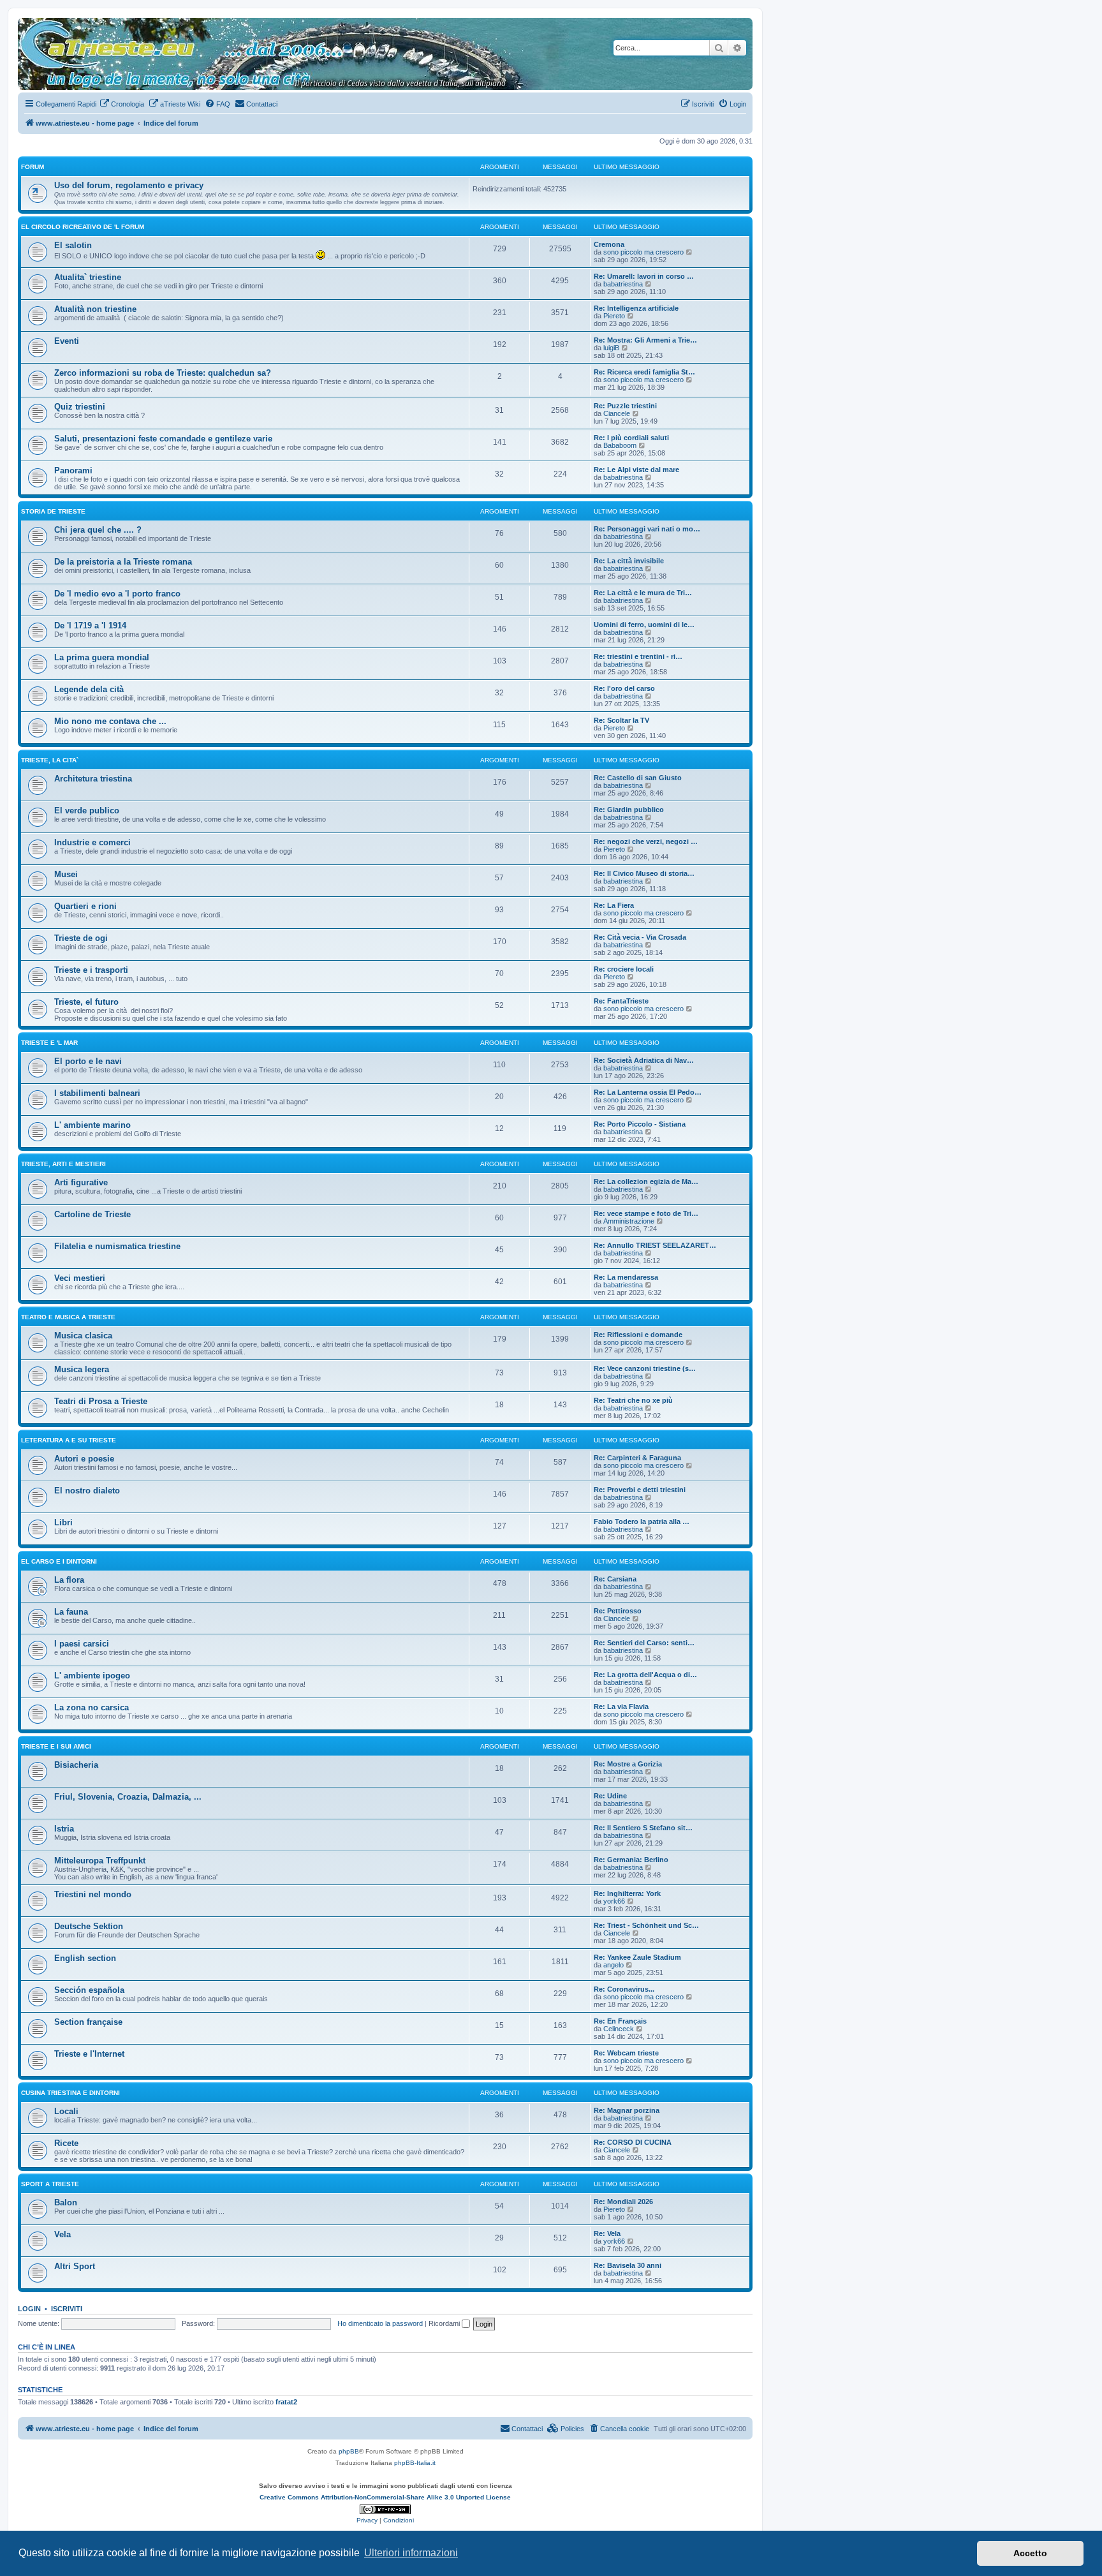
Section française (88, 2022)
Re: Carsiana (615, 1579)
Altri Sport (75, 2266)
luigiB (611, 348)
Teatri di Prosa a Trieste (101, 1401)
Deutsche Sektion (89, 1926)
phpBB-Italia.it (415, 2463)
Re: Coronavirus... (624, 1989)
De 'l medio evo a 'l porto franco (117, 594)
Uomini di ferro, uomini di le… (644, 625)
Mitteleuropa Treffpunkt (100, 1861)
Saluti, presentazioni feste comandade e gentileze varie (163, 439)
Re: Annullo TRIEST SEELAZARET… (655, 1245)
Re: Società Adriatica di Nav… (644, 1060)
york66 (614, 1901)
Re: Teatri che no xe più (633, 1400)
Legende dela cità (89, 689)
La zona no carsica (92, 1707)
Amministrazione (629, 1221)
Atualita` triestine (88, 277)
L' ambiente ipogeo (92, 1676)
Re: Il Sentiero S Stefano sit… (643, 1828)
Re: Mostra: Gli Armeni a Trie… (645, 340)
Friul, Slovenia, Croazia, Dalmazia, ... (128, 1797)
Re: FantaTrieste (621, 1001)
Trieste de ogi (81, 938)
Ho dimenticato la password (380, 2323)
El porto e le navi (88, 1061)
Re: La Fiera (614, 905)
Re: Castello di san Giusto (638, 778)
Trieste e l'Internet (89, 2054)
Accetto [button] (1030, 2553)
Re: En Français (620, 2021)
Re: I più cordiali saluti (631, 438)
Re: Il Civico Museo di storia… (644, 873)
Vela (62, 2234)
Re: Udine (610, 1796)
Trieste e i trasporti (91, 970)
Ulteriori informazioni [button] (411, 2553)
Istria (64, 1829)
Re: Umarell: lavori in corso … (644, 276)
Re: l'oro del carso (624, 688)
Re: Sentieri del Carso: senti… (644, 1643)
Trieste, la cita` (50, 760)
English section (85, 1958)
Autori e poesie (84, 1459)
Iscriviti (67, 2309)
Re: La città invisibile (629, 561)
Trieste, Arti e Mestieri (63, 1164)
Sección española (89, 1990)
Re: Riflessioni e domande (638, 1335)
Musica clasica (83, 1336)
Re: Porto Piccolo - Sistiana (640, 1124)
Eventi (67, 341)
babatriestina (623, 284)
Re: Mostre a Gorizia (628, 1764)
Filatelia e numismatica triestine (117, 1246)
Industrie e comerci (92, 842)
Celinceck (619, 2029)
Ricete (66, 2143)
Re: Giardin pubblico (629, 810)
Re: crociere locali (624, 969)
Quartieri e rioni (85, 906)
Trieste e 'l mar (49, 1043)
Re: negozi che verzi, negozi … (646, 841)
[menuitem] (122, 104)
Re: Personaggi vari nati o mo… (647, 529)
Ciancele (617, 413)
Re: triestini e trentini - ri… (638, 656)
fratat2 (286, 2402)
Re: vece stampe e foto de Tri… (646, 1213)
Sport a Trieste (50, 2184)
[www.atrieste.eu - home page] (28, 24)
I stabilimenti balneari (97, 1093)
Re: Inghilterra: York (627, 1893)
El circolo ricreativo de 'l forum (83, 227)
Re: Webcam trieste (626, 2053)
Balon (66, 2202)
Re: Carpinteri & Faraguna (637, 1458)
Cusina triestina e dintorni (70, 2093)
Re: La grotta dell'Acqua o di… (645, 1675)
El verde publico (87, 811)
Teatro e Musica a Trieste (68, 1317)
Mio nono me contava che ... (110, 721)
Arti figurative (81, 1182)
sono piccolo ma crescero (643, 252)
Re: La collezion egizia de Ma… (646, 1181)
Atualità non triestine (95, 309)
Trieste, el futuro (86, 1002)
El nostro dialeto (87, 1491)
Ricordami (445, 2323)
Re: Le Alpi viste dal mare (636, 470)
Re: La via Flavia (621, 1706)
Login (29, 2309)
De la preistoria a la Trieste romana (123, 562)
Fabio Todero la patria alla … (642, 1521)
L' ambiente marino (92, 1125)
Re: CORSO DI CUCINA (633, 2142)
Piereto (614, 316)
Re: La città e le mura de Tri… (643, 593)
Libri (63, 1522)
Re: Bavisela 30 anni (628, 2265)
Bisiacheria (76, 1765)
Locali (66, 2111)
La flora (69, 1580)
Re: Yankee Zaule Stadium (637, 1957)
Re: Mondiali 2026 (623, 2202)
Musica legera (82, 1369)
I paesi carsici (82, 1644)
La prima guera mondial (102, 657)
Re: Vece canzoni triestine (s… (645, 1368)
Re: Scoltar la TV (621, 720)
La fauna (71, 1612)
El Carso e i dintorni (59, 1561)
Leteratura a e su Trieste (69, 1440)
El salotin (73, 245)
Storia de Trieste (53, 511)
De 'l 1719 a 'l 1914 (90, 625)
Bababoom (620, 445)
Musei (66, 874)
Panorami (73, 470)
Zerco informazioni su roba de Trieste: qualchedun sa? (163, 373)
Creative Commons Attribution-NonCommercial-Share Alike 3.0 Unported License (385, 2497)
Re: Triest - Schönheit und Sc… (646, 1925)
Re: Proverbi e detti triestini (640, 1490)
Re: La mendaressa (626, 1277)
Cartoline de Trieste (92, 1214)
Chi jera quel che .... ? (98, 530)
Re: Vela (607, 2233)
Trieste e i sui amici (56, 1746)
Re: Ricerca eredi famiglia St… (644, 372)
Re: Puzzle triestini (625, 406)
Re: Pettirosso (618, 1611)
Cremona (609, 244)
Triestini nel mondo (93, 1894)
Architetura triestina (93, 779)
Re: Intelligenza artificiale (636, 308)
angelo (613, 1965)
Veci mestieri (80, 1278)
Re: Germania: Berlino (631, 1860)
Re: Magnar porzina (627, 2110)
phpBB (349, 2451)
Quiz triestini (80, 407)
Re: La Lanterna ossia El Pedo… (648, 1092)
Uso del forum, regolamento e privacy (129, 185)
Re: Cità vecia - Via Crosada (640, 937)
